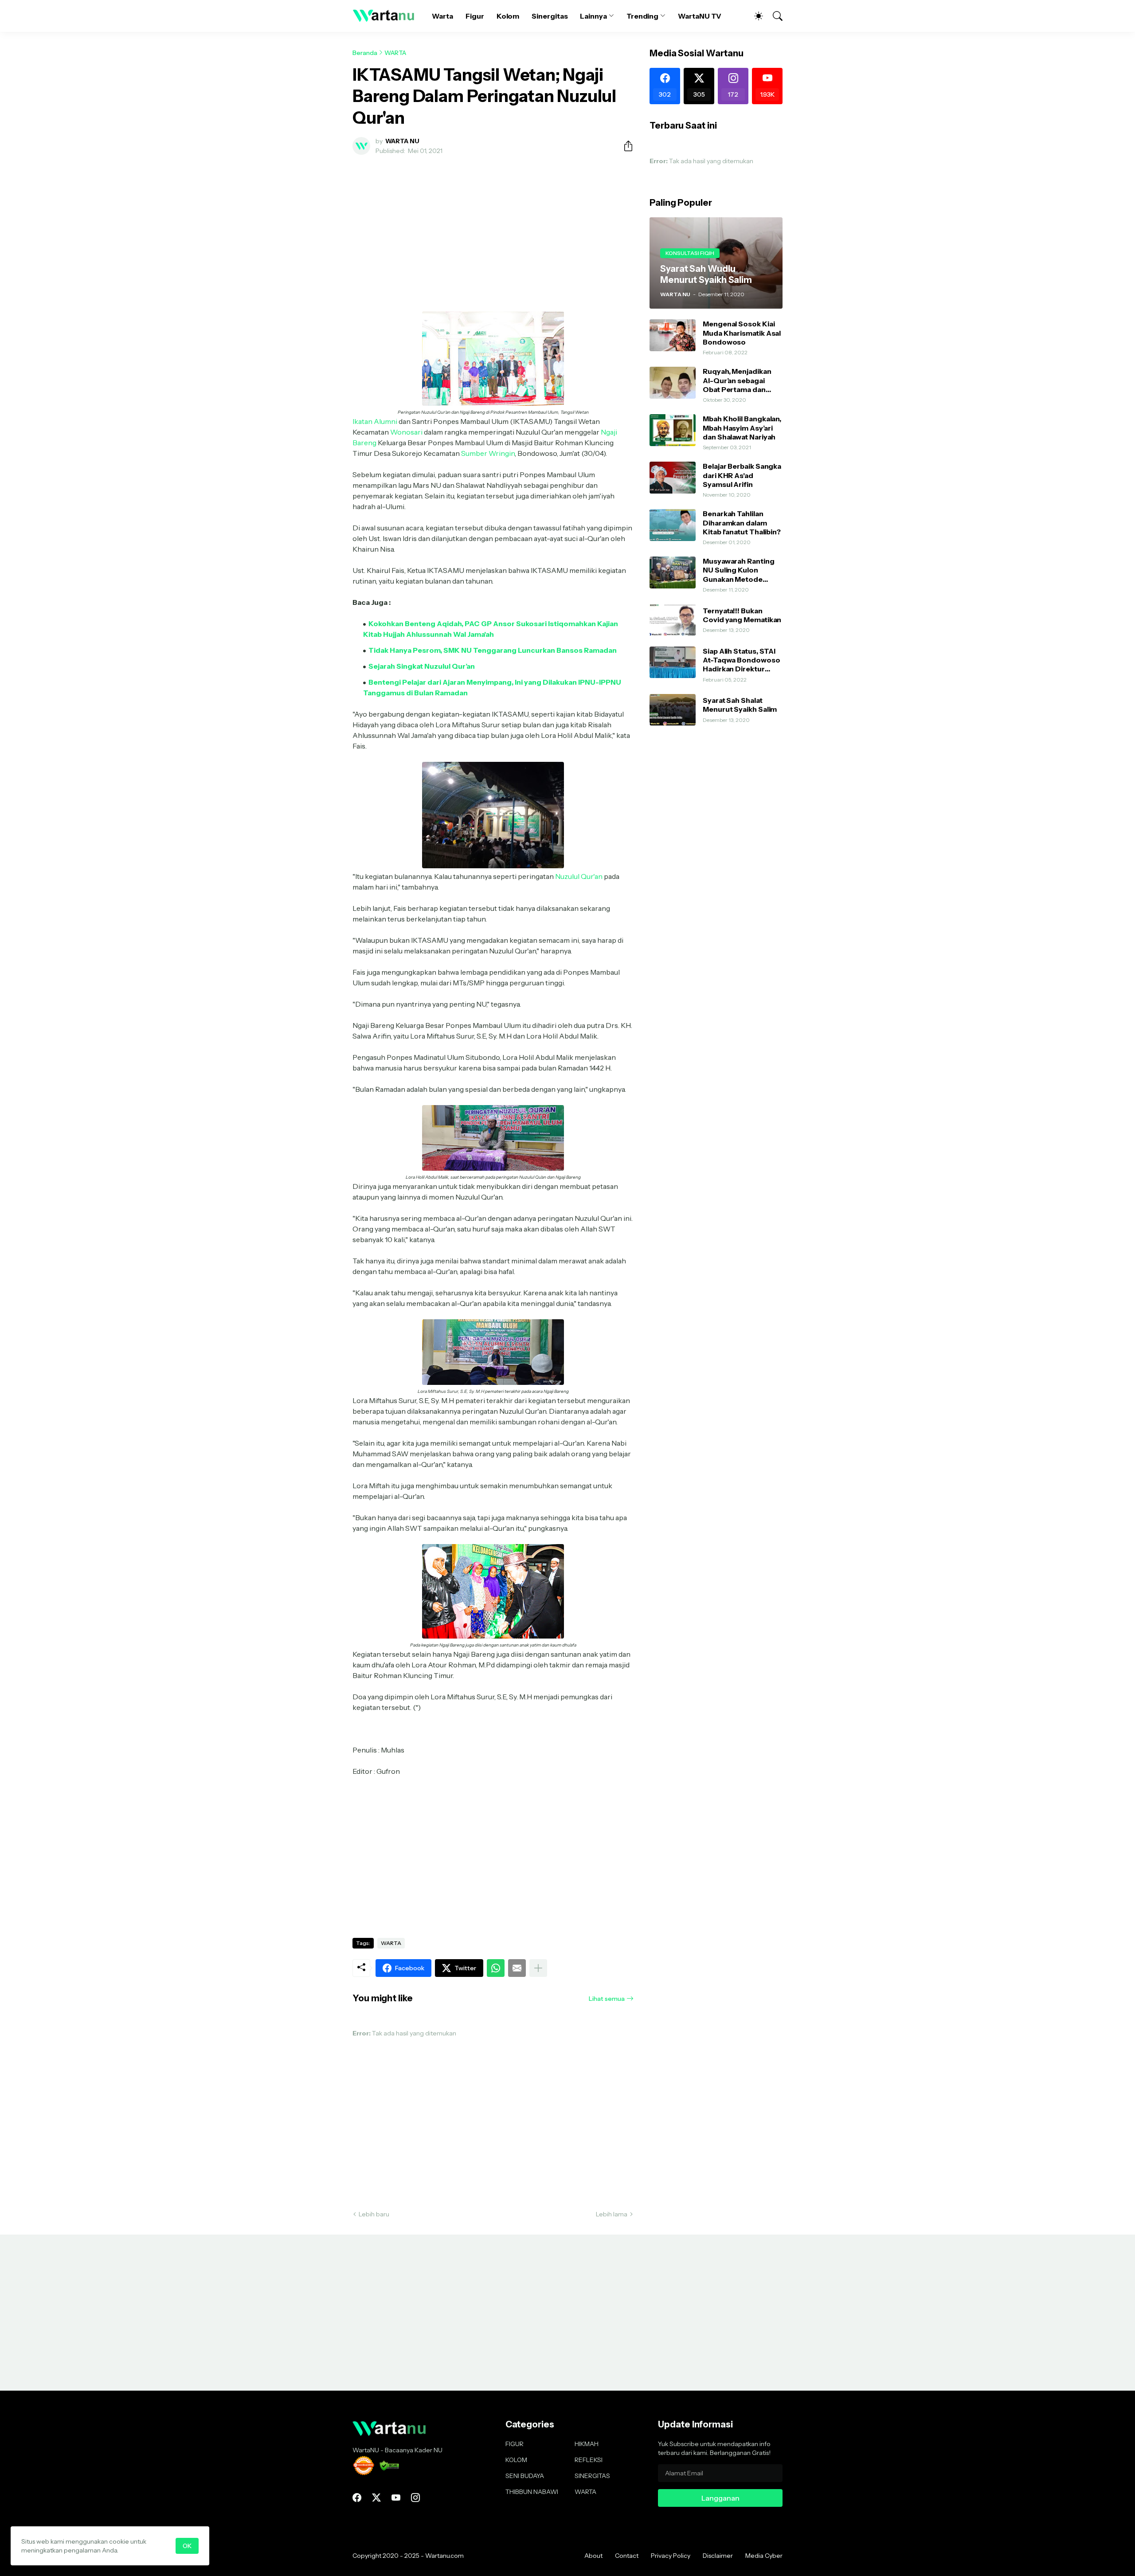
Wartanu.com (444, 2556)
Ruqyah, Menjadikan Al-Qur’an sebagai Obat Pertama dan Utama (737, 380)
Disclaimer (718, 2556)
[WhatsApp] (496, 1968)
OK (187, 2546)
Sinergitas (550, 16)
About (593, 2556)
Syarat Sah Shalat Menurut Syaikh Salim (740, 705)
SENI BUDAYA (525, 2476)
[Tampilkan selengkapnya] (538, 1968)
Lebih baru (374, 2214)
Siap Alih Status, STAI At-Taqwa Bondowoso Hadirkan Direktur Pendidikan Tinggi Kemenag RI (742, 660)
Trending (642, 16)
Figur (475, 16)
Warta (442, 16)
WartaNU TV (700, 16)
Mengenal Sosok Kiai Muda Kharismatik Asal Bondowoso (742, 333)
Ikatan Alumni (375, 421)
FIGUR (515, 2444)
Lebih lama (612, 2214)
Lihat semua (607, 1999)
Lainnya (593, 16)
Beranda (365, 53)
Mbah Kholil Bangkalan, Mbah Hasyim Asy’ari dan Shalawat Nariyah (742, 428)
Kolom (508, 16)
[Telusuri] (774, 16)
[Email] (517, 1968)
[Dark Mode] (754, 16)
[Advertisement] (493, 228)
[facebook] (357, 2498)
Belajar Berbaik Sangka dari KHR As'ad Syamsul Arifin (742, 475)
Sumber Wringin (488, 453)
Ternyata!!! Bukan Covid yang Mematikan (742, 615)
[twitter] (376, 2498)
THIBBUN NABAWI (532, 2492)
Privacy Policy (671, 2556)
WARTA (395, 53)
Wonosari (406, 432)
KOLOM (516, 2460)
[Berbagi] (625, 146)
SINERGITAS (592, 2476)
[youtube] (396, 2498)
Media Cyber (764, 2556)
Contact (627, 2556)
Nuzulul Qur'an (579, 876)
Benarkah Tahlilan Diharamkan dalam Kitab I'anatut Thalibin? (742, 523)
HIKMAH (587, 2444)
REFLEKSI (589, 2460)
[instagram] (415, 2498)
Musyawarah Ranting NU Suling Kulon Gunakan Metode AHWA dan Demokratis (742, 570)
